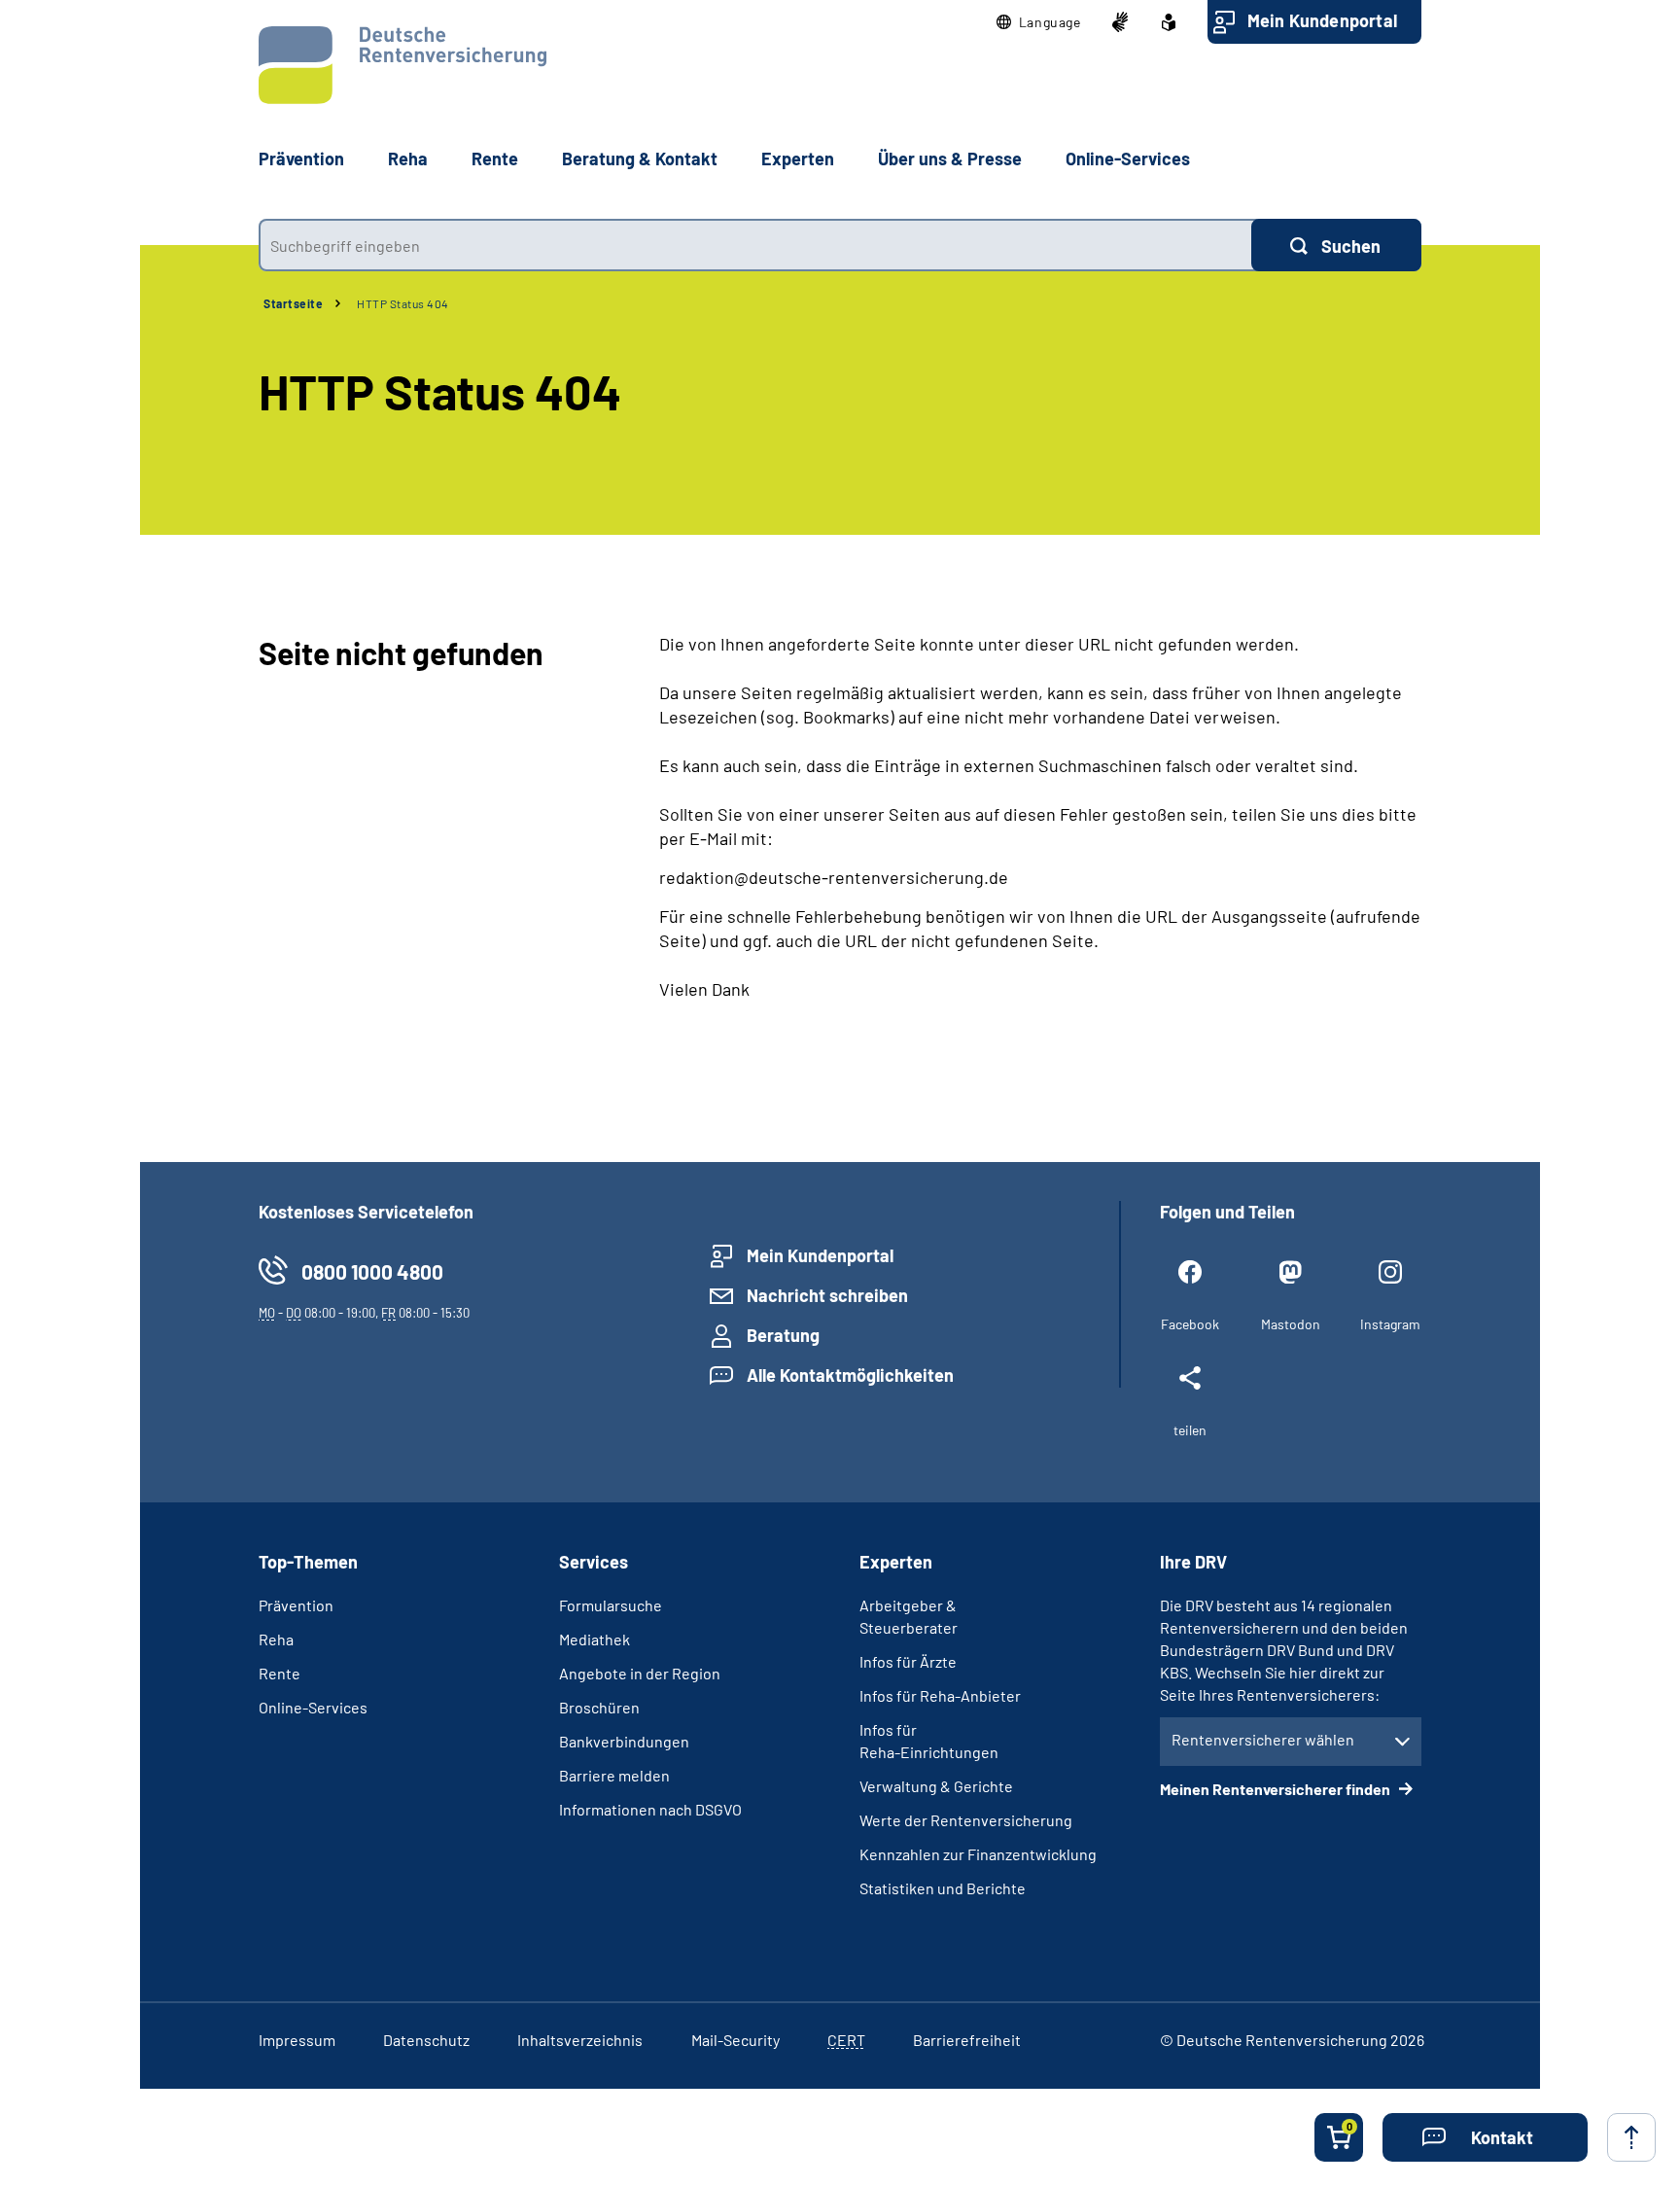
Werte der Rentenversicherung (966, 1820)
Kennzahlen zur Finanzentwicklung (978, 1854)
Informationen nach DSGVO (650, 1809)
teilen (1190, 1430)
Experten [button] (798, 159)
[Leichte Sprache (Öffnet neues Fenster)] (1169, 22)
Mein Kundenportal (1322, 20)
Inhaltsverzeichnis (580, 2040)
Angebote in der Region (640, 1673)
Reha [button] (408, 159)
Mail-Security (735, 2040)
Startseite (293, 303)
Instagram (1390, 1324)
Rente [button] (495, 159)
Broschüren (599, 1707)
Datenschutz (426, 2040)
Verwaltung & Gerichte (936, 1786)
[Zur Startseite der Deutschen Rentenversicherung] (402, 65)
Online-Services (1128, 159)
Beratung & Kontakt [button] (640, 159)
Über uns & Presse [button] (950, 159)
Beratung (783, 1335)
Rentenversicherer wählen (1263, 1739)
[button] (1039, 22)
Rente (280, 1673)
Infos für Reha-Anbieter (940, 1695)
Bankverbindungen (624, 1741)
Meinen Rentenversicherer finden (1277, 1789)
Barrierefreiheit (967, 2040)
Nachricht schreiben (827, 1295)
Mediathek (595, 1639)
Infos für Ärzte (908, 1661)
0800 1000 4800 (372, 1271)
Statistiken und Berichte (943, 1888)
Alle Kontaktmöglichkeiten (850, 1375)
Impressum (297, 2040)
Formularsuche (611, 1605)
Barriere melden (614, 1775)
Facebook (1190, 1324)
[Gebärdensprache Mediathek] (1120, 22)
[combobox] (755, 245)
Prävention (301, 159)
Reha (276, 1639)
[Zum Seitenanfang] (1631, 2137)
